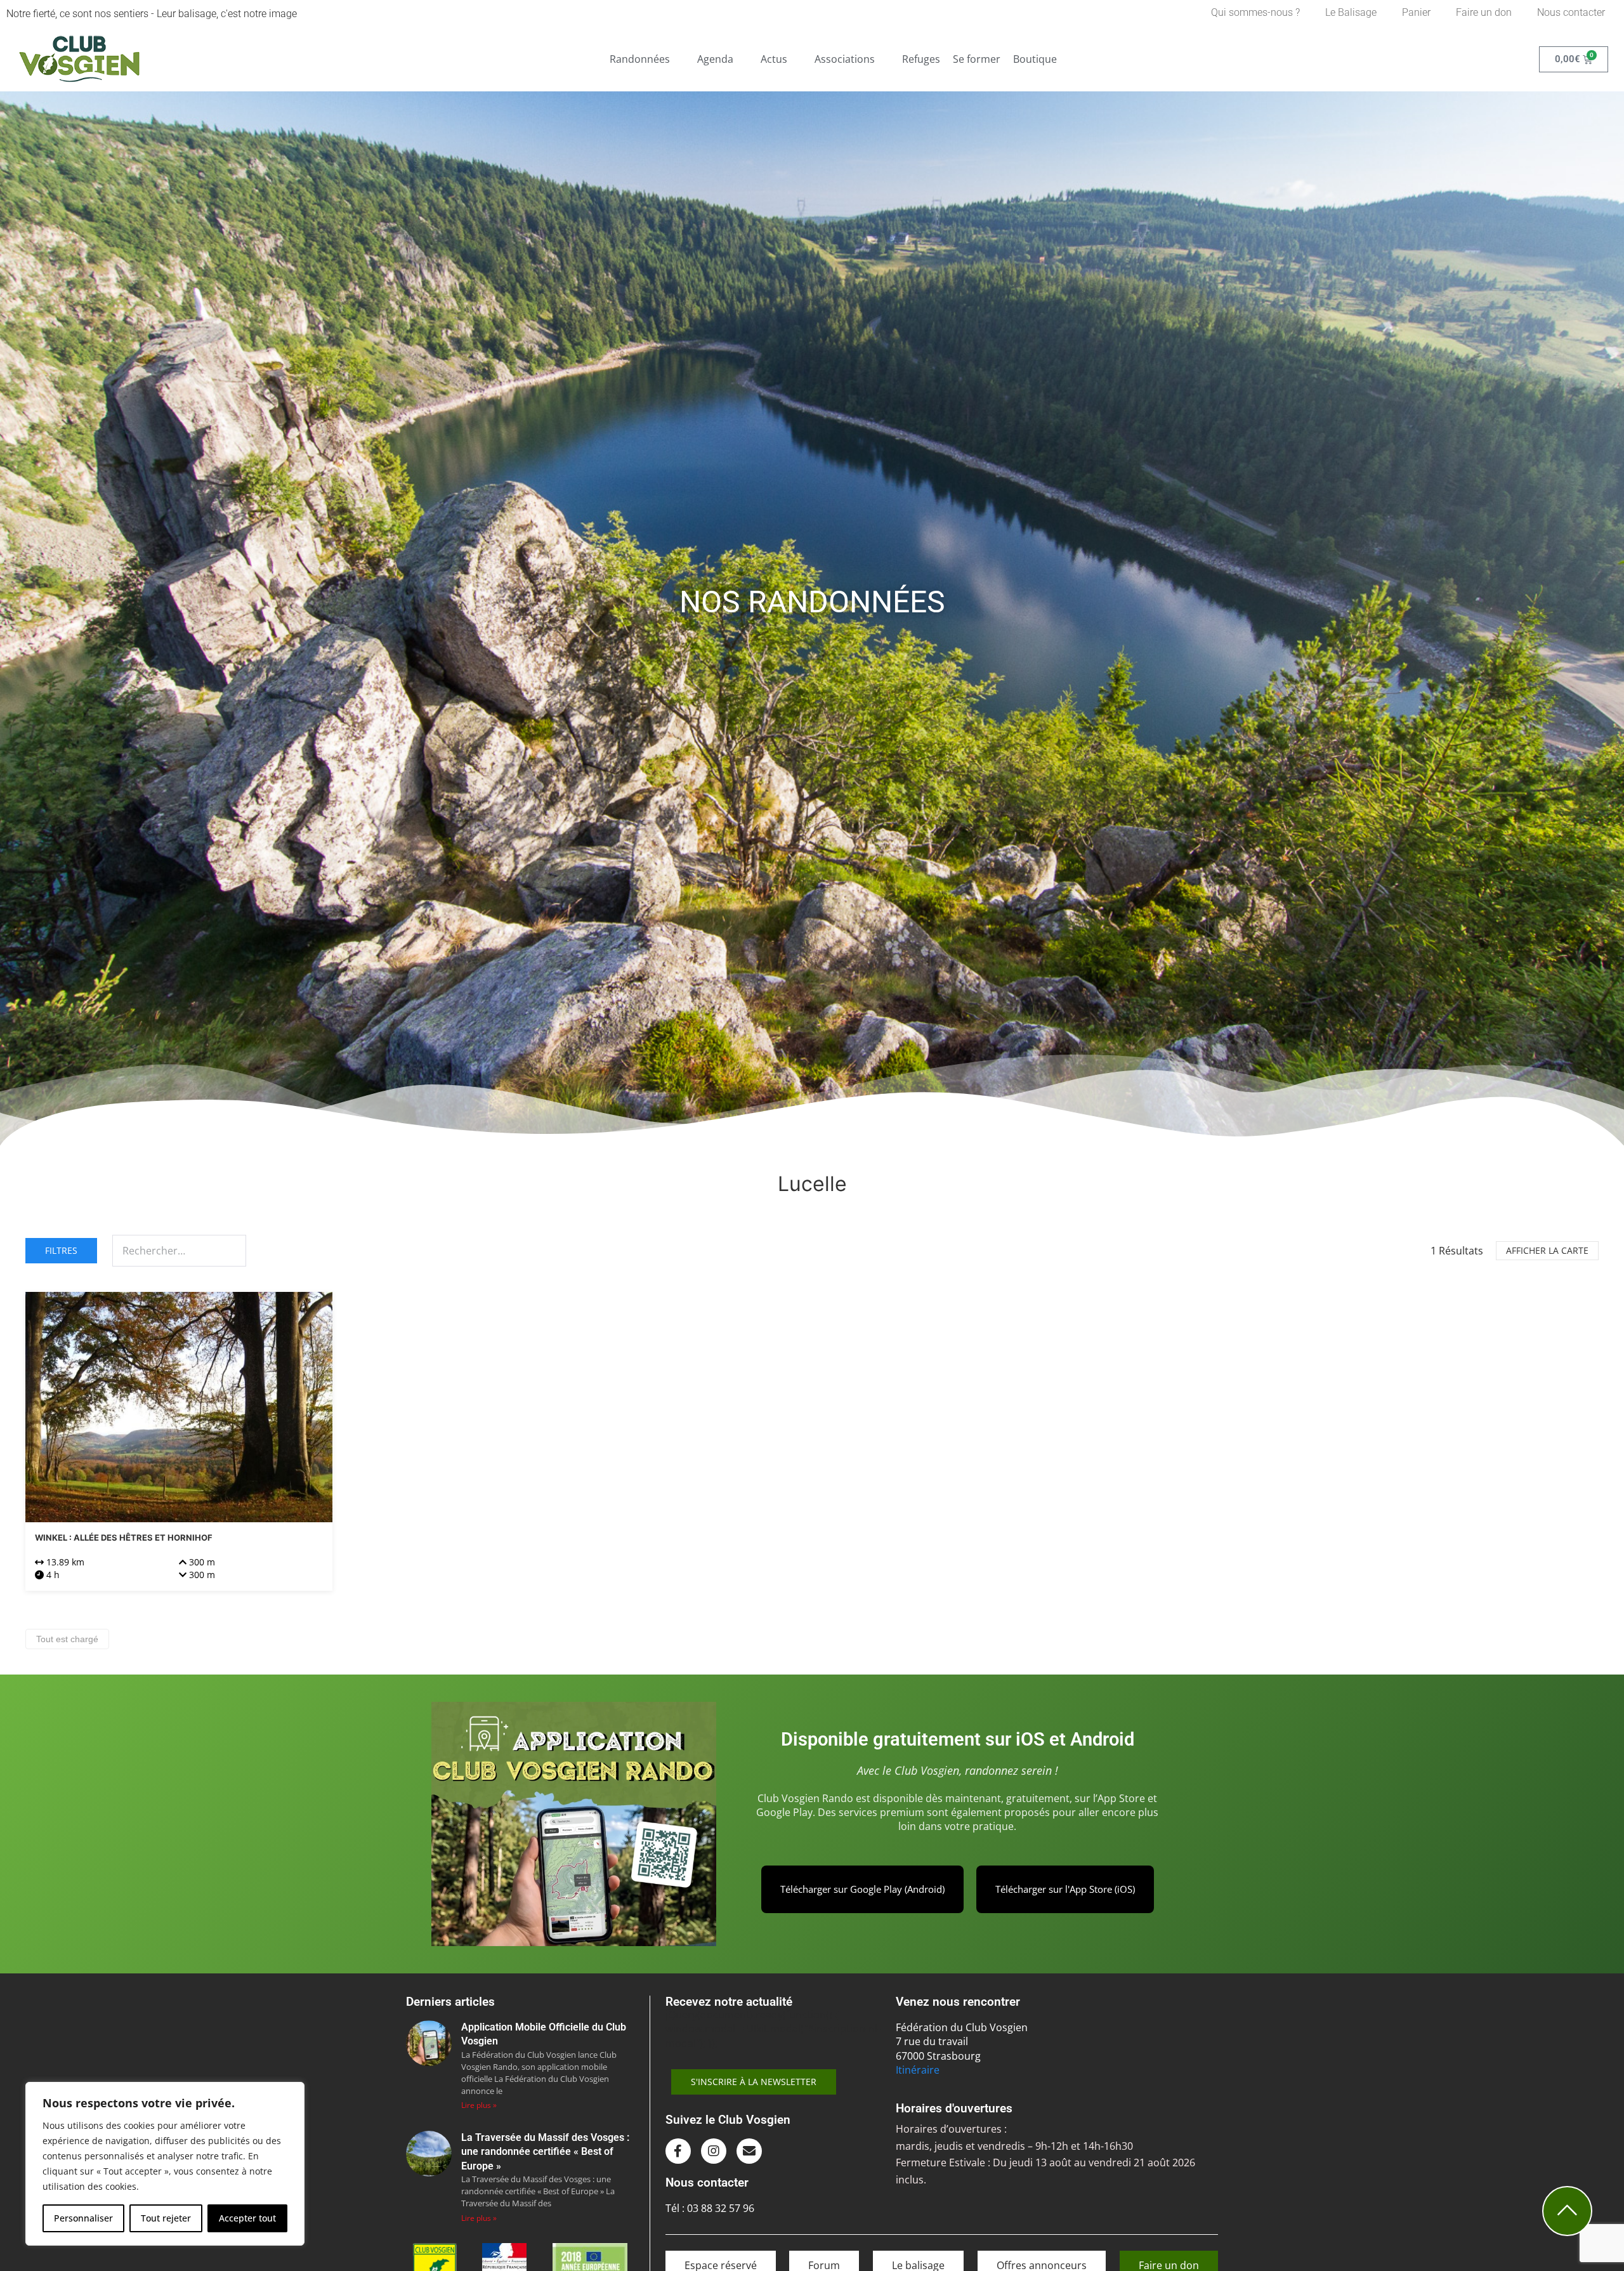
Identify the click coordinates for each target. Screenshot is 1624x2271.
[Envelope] (749, 2151)
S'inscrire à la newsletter (754, 2082)
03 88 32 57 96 (721, 2208)
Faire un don (1484, 12)
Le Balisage (1351, 12)
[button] (647, 59)
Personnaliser (83, 2218)
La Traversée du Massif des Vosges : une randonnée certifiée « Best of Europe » (545, 2152)
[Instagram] (714, 2151)
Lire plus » (479, 2105)
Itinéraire (918, 2070)
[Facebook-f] (678, 2151)
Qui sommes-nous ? (1255, 12)
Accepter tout (247, 2218)
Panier (1416, 12)
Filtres (61, 1250)
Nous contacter (1571, 12)
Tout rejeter (166, 2218)
